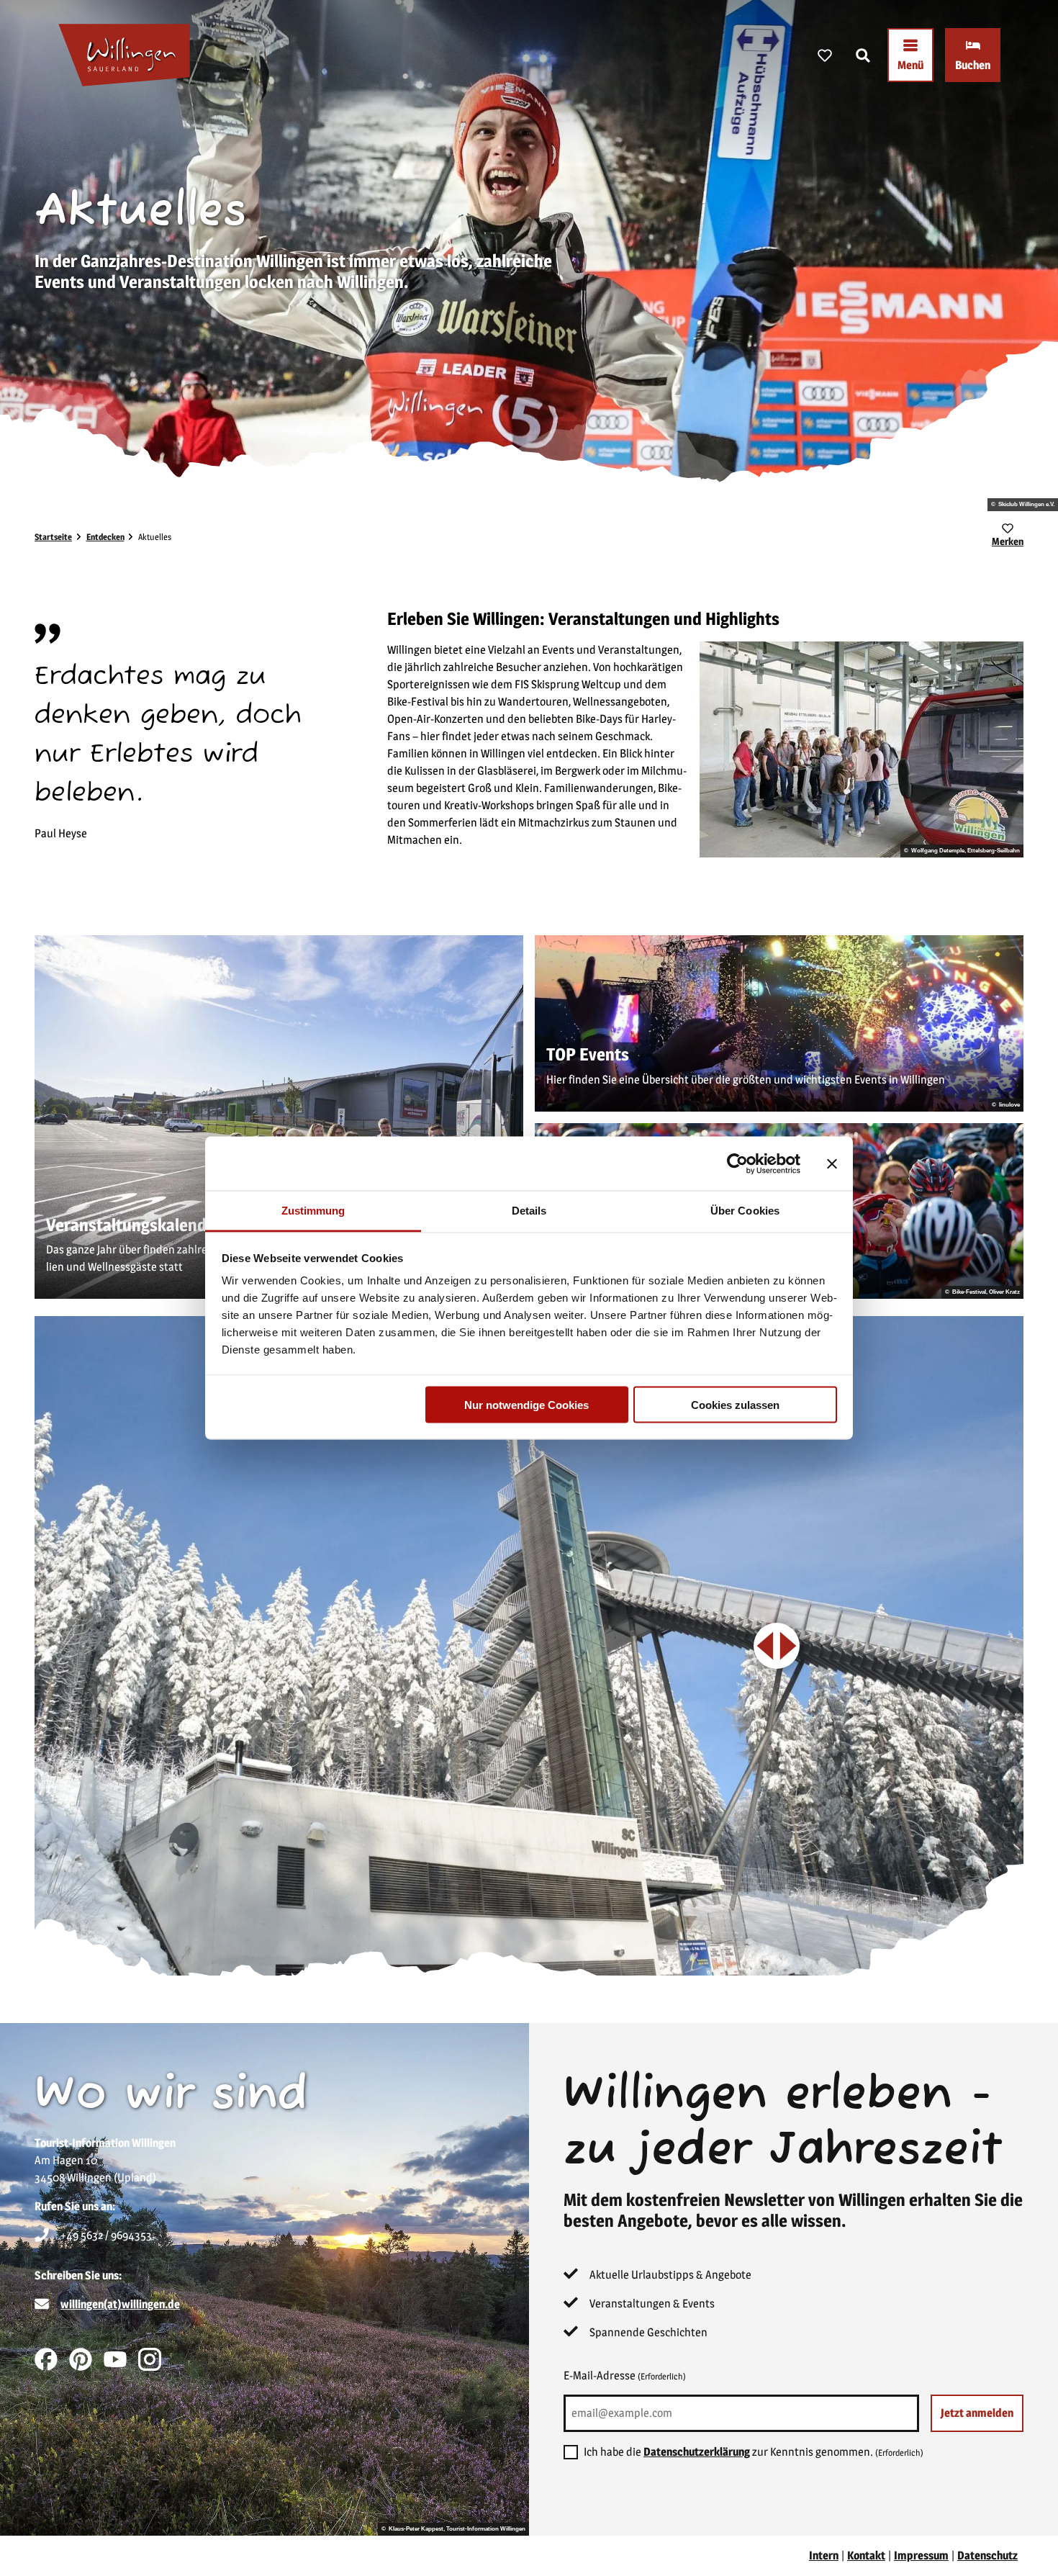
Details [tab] (529, 1211)
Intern (824, 2555)
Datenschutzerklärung (697, 2452)
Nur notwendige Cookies (526, 1404)
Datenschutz (987, 2555)
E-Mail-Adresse (625, 2375)
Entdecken (105, 537)
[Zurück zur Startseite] (124, 55)
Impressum (921, 2555)
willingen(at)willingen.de (120, 2304)
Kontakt (866, 2555)
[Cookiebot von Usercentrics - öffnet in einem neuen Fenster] (737, 1163)
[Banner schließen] (832, 1163)
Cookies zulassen (735, 1404)
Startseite (53, 537)
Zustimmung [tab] (313, 1211)
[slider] (777, 1646)
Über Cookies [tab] (745, 1211)
